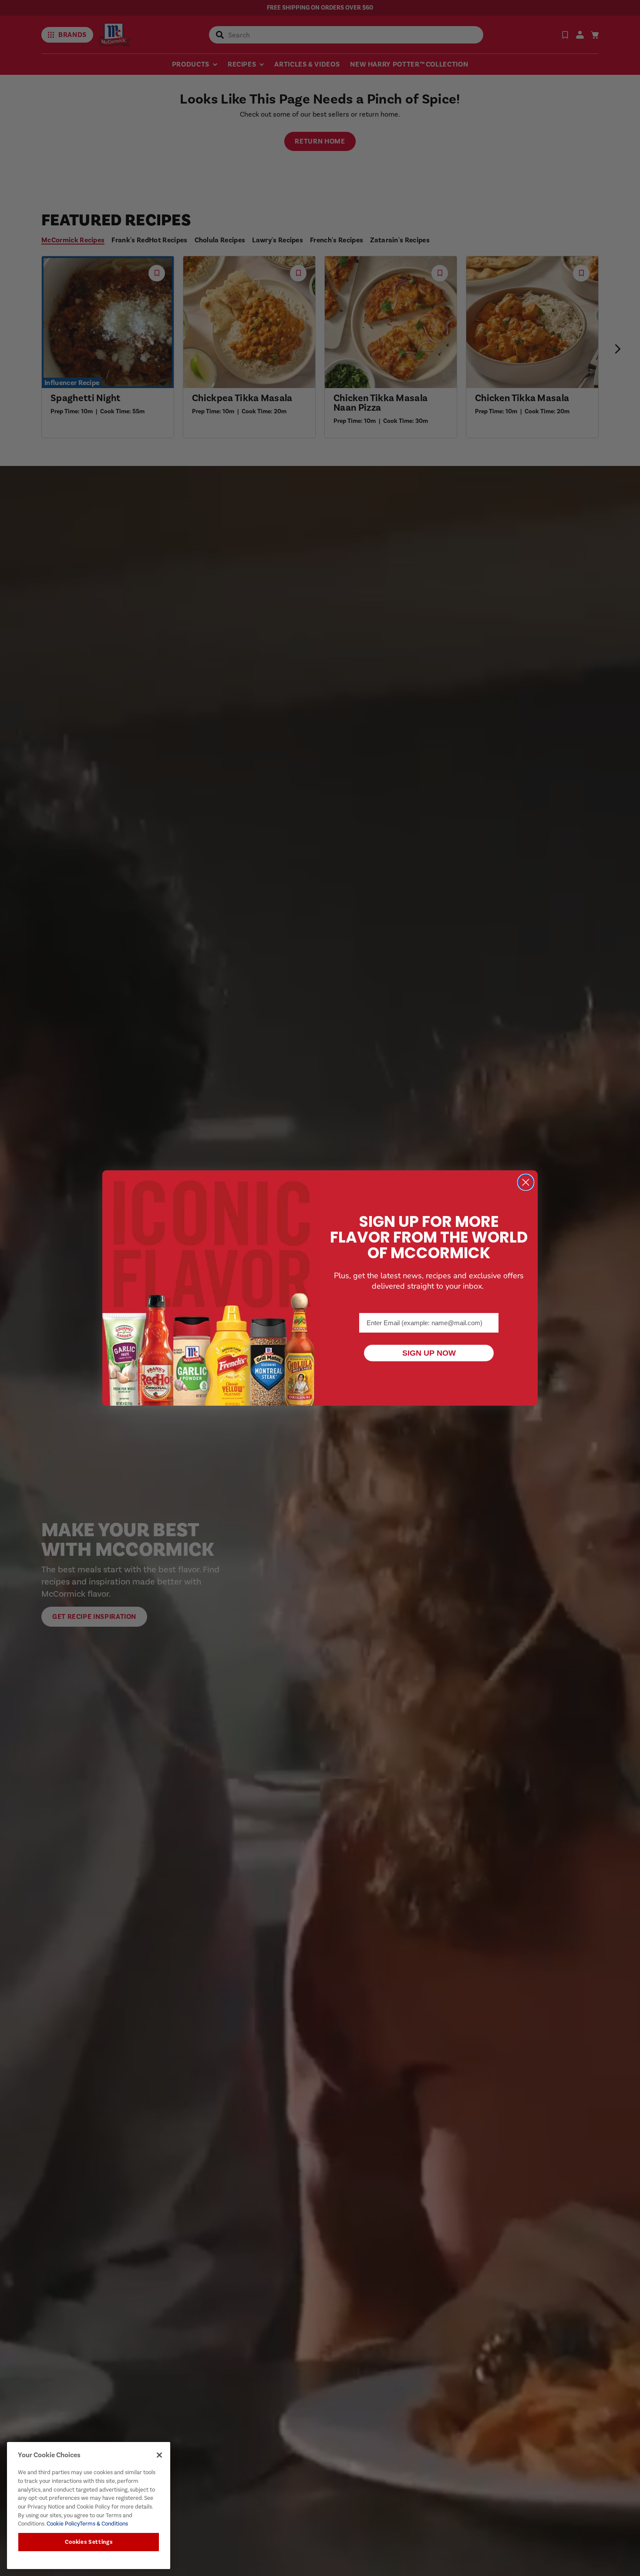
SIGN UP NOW (429, 1353)
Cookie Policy (62, 2524)
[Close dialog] (526, 1182)
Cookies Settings (89, 2542)
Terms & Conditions (104, 2524)
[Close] (159, 2455)
